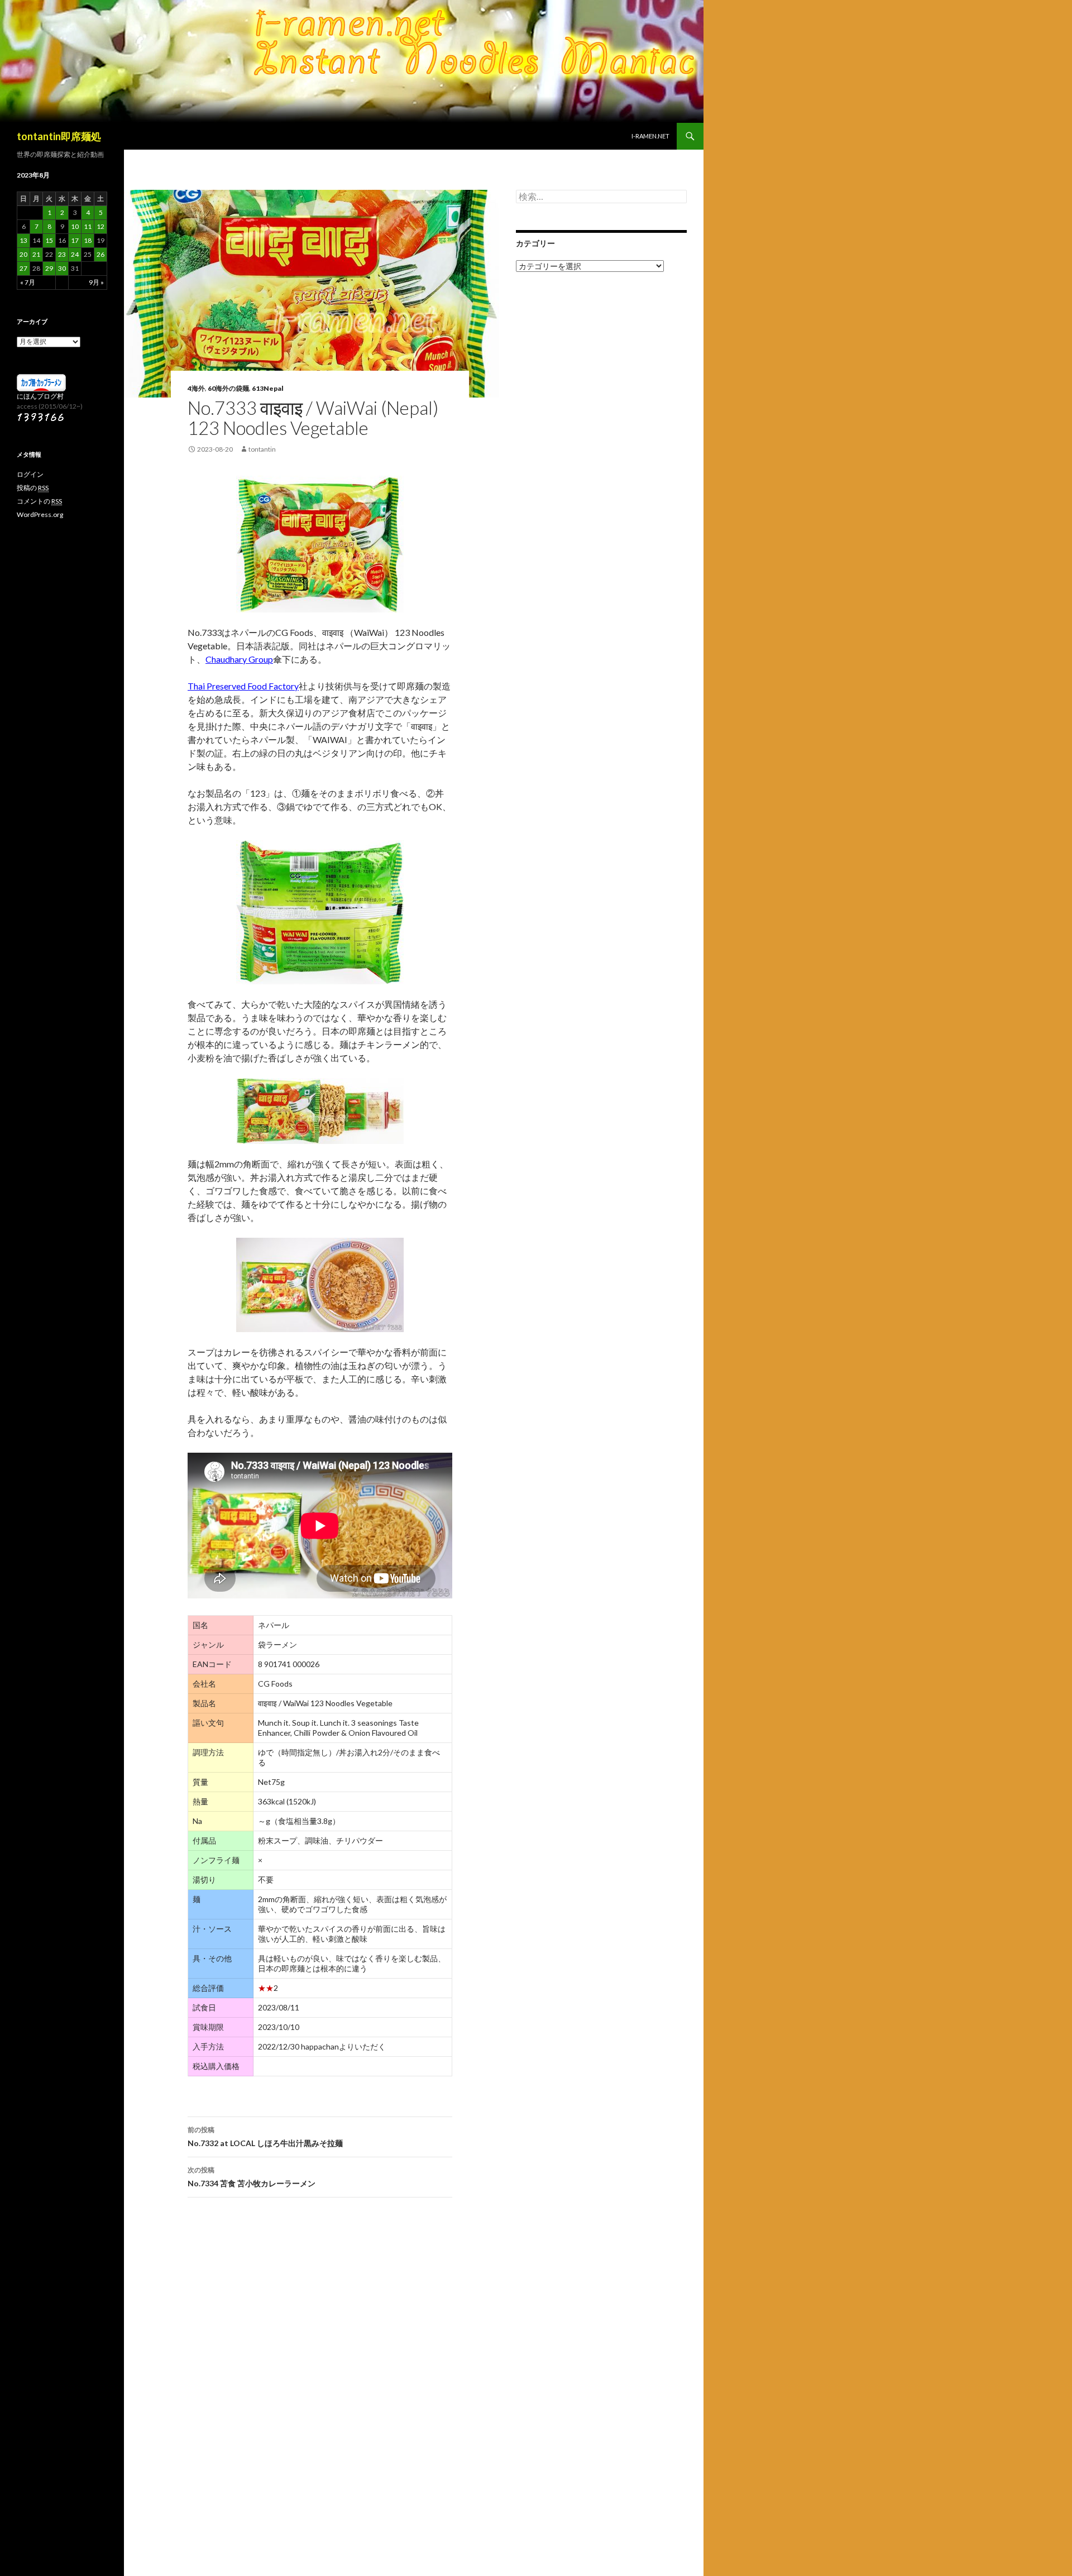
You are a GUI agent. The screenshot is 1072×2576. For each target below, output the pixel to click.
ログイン (30, 474)
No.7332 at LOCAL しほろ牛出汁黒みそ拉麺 (265, 2137)
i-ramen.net (650, 136)
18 (88, 240)
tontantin (262, 449)
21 (36, 254)
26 (100, 254)
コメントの (39, 501)
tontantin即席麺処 (59, 136)
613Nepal (268, 388)
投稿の (33, 488)
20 (23, 254)
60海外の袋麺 (228, 388)
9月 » (96, 282)
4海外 (196, 388)
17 (75, 240)
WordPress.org (40, 514)
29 (49, 268)
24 (75, 254)
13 (23, 240)
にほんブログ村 (40, 396)
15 (49, 240)
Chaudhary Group (239, 659)
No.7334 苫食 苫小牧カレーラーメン (252, 2177)
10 (75, 226)
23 (62, 254)
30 (62, 268)
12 (100, 226)
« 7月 (28, 282)
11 (88, 226)
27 (23, 268)
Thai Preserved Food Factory (243, 686)
